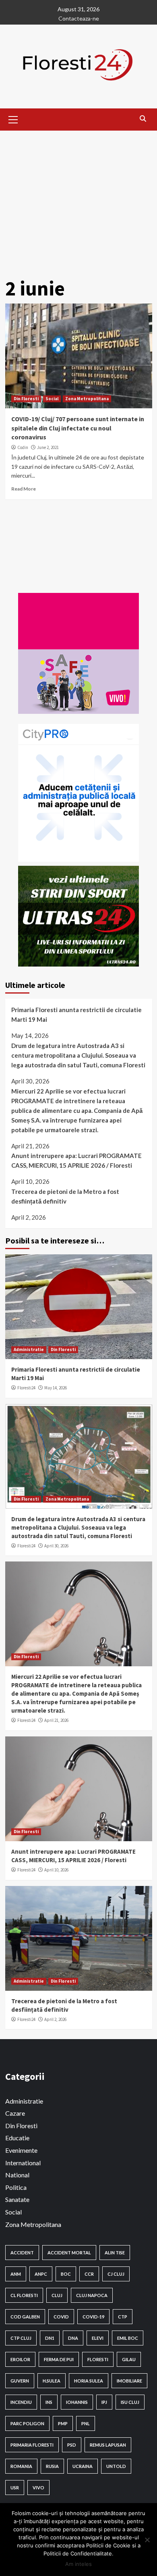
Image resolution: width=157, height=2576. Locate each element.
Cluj (57, 2295)
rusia (52, 2466)
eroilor (20, 2359)
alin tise (115, 2253)
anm (16, 2274)
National (17, 2175)
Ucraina (83, 2466)
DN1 (50, 2338)
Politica (16, 2187)
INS (49, 2402)
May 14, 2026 (56, 1388)
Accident (22, 2253)
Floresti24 (26, 1388)
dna (73, 2338)
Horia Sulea (89, 2381)
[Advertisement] (78, 200)
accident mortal (69, 2253)
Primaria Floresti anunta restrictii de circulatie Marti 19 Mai (76, 1015)
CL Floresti (24, 2295)
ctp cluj (21, 2338)
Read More (24, 489)
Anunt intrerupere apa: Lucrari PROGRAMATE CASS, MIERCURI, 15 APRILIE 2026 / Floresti (76, 1160)
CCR (89, 2274)
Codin (23, 447)
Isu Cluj (130, 2402)
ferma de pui (59, 2359)
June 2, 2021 (48, 447)
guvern (20, 2381)
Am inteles (78, 2564)
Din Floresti (26, 399)
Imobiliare (129, 2381)
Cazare (15, 2113)
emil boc (128, 2338)
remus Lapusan (108, 2445)
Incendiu (21, 2402)
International (23, 2163)
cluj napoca (92, 2295)
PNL (86, 2423)
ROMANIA (21, 2466)
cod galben (25, 2317)
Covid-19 (93, 2317)
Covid (61, 2317)
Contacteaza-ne (79, 18)
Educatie (17, 2138)
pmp (63, 2423)
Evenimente (21, 2150)
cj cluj (116, 2274)
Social (52, 399)
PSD (72, 2445)
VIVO (38, 2488)
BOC (66, 2274)
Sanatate (17, 2199)
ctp (123, 2317)
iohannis (77, 2402)
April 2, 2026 (55, 2019)
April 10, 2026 (56, 1870)
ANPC (41, 2274)
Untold (116, 2466)
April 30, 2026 (56, 1546)
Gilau (129, 2359)
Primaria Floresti (32, 2445)
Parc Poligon (27, 2423)
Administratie (29, 1349)
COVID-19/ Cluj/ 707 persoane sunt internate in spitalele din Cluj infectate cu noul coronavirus (78, 428)
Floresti (98, 2359)
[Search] (143, 119)
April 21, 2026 (56, 1720)
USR (15, 2488)
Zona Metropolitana (87, 399)
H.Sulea (52, 2381)
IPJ (104, 2402)
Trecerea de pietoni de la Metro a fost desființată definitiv (65, 1196)
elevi (98, 2338)
